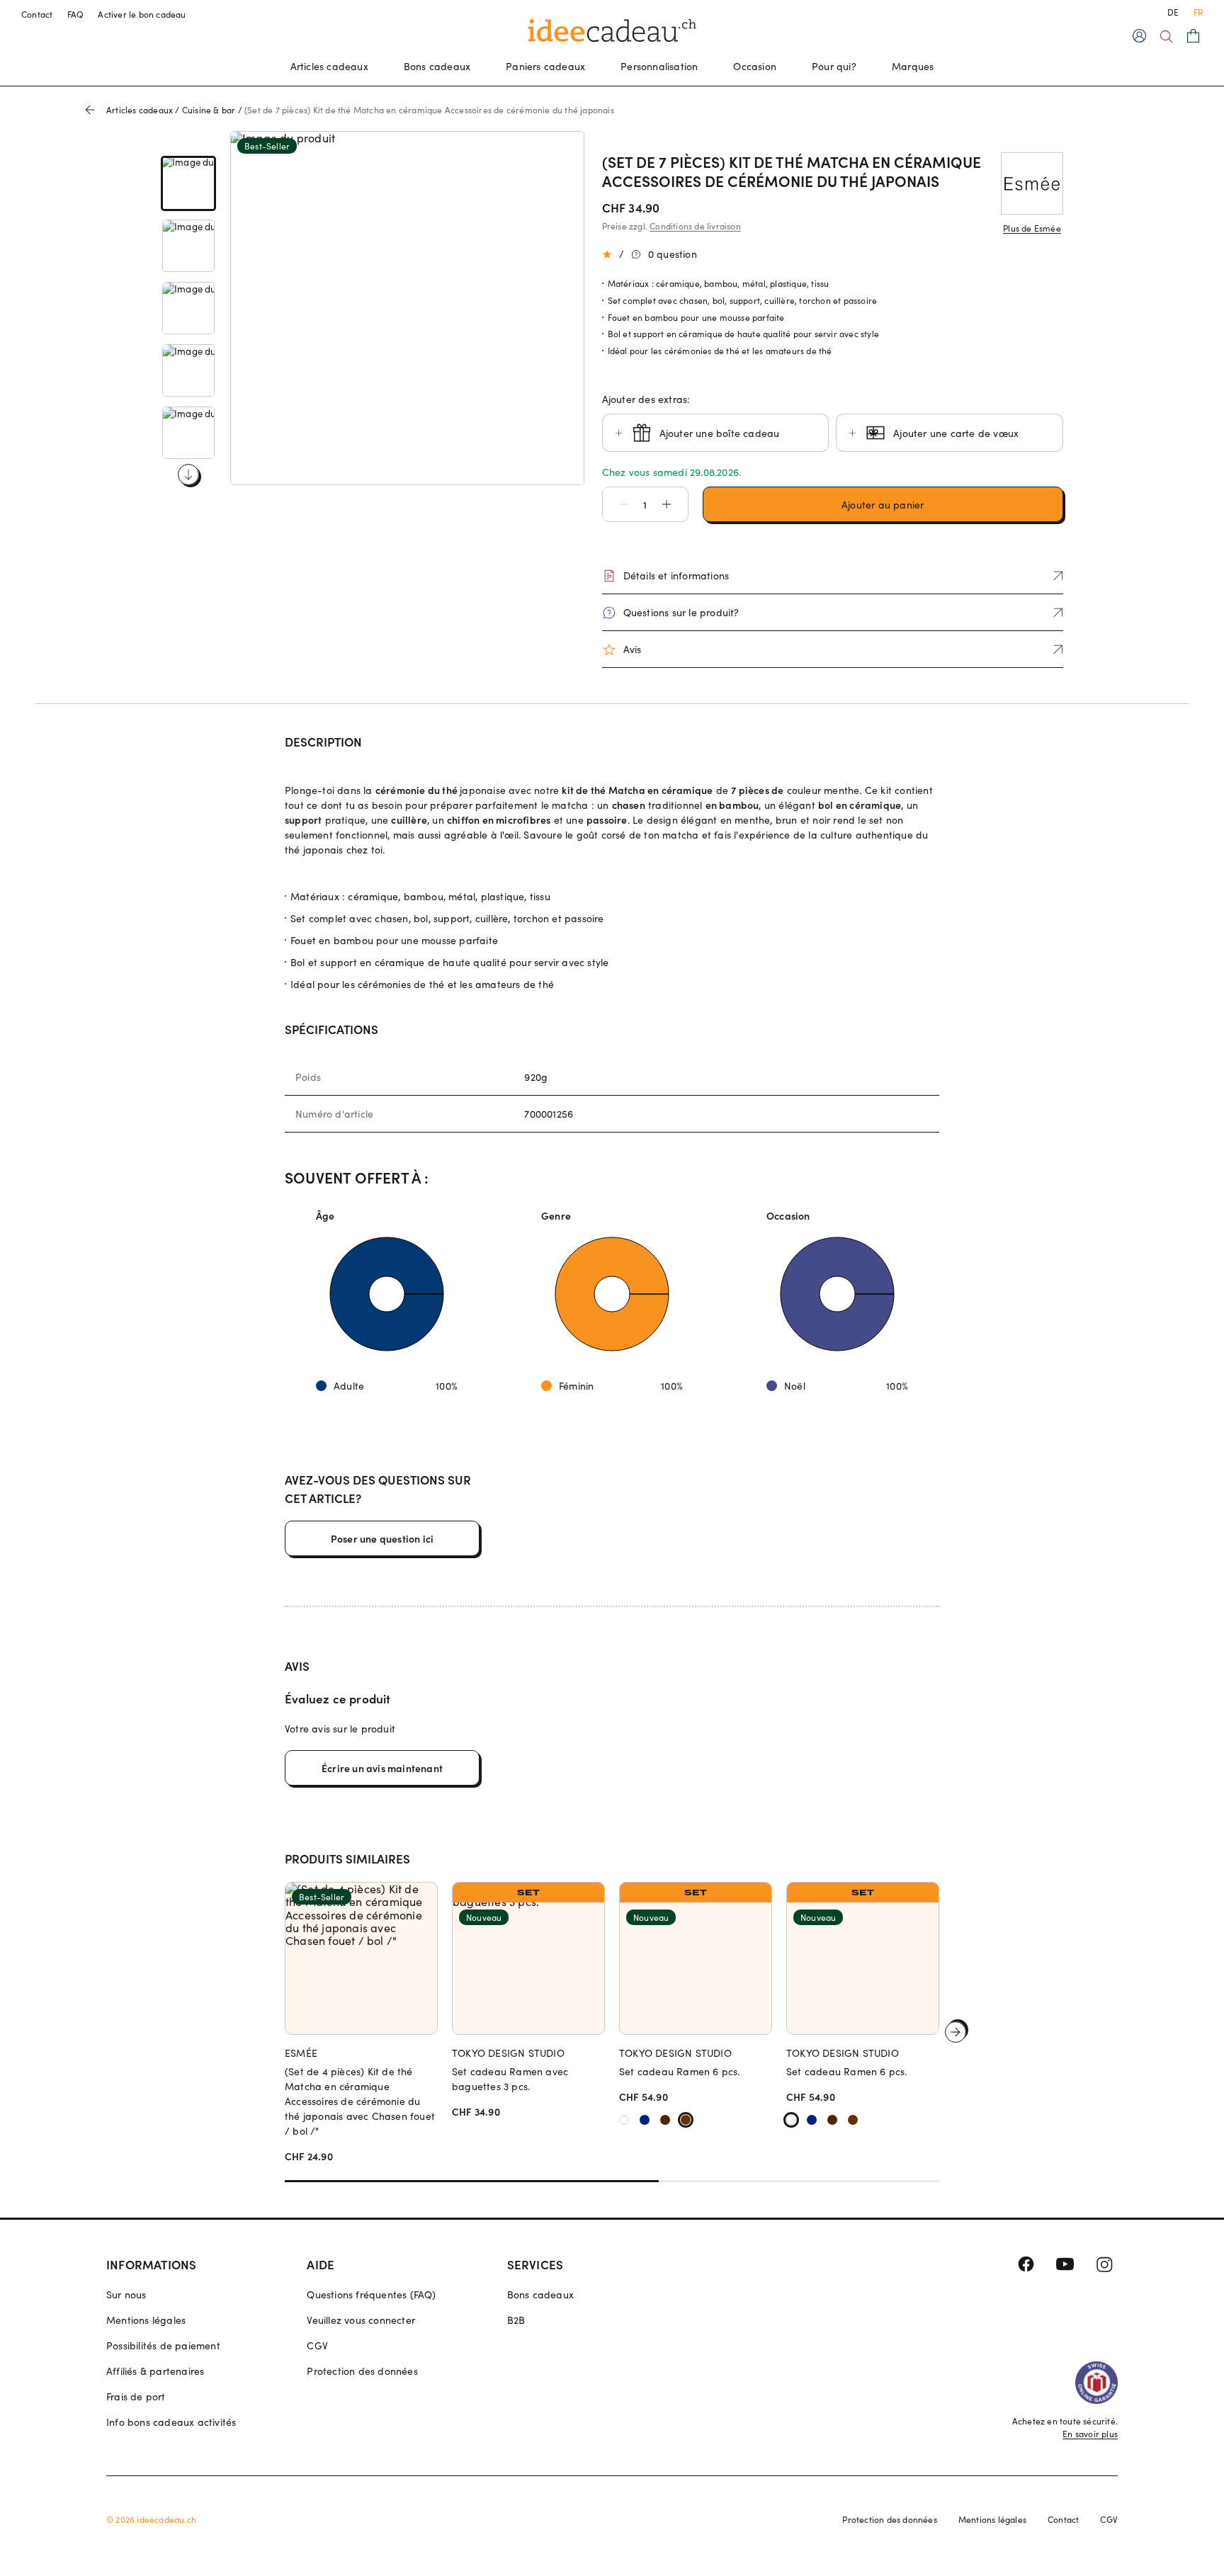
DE (1173, 12)
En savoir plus (1090, 2434)
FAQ (76, 14)
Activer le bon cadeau (142, 14)
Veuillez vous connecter (361, 2320)
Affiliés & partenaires (155, 2371)
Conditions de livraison (695, 226)
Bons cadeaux (437, 66)
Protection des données (362, 2371)
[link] (188, 183)
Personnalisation (659, 66)
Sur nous (126, 2294)
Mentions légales (146, 2320)
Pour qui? (834, 66)
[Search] (1166, 36)
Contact (37, 14)
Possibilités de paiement (163, 2345)
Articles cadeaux (329, 66)
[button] (617, 504)
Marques (913, 66)
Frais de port (136, 2396)
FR (1198, 12)
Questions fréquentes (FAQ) (371, 2294)
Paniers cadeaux (545, 66)
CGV (317, 2345)
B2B (516, 2320)
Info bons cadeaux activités (171, 2422)
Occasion (755, 66)
